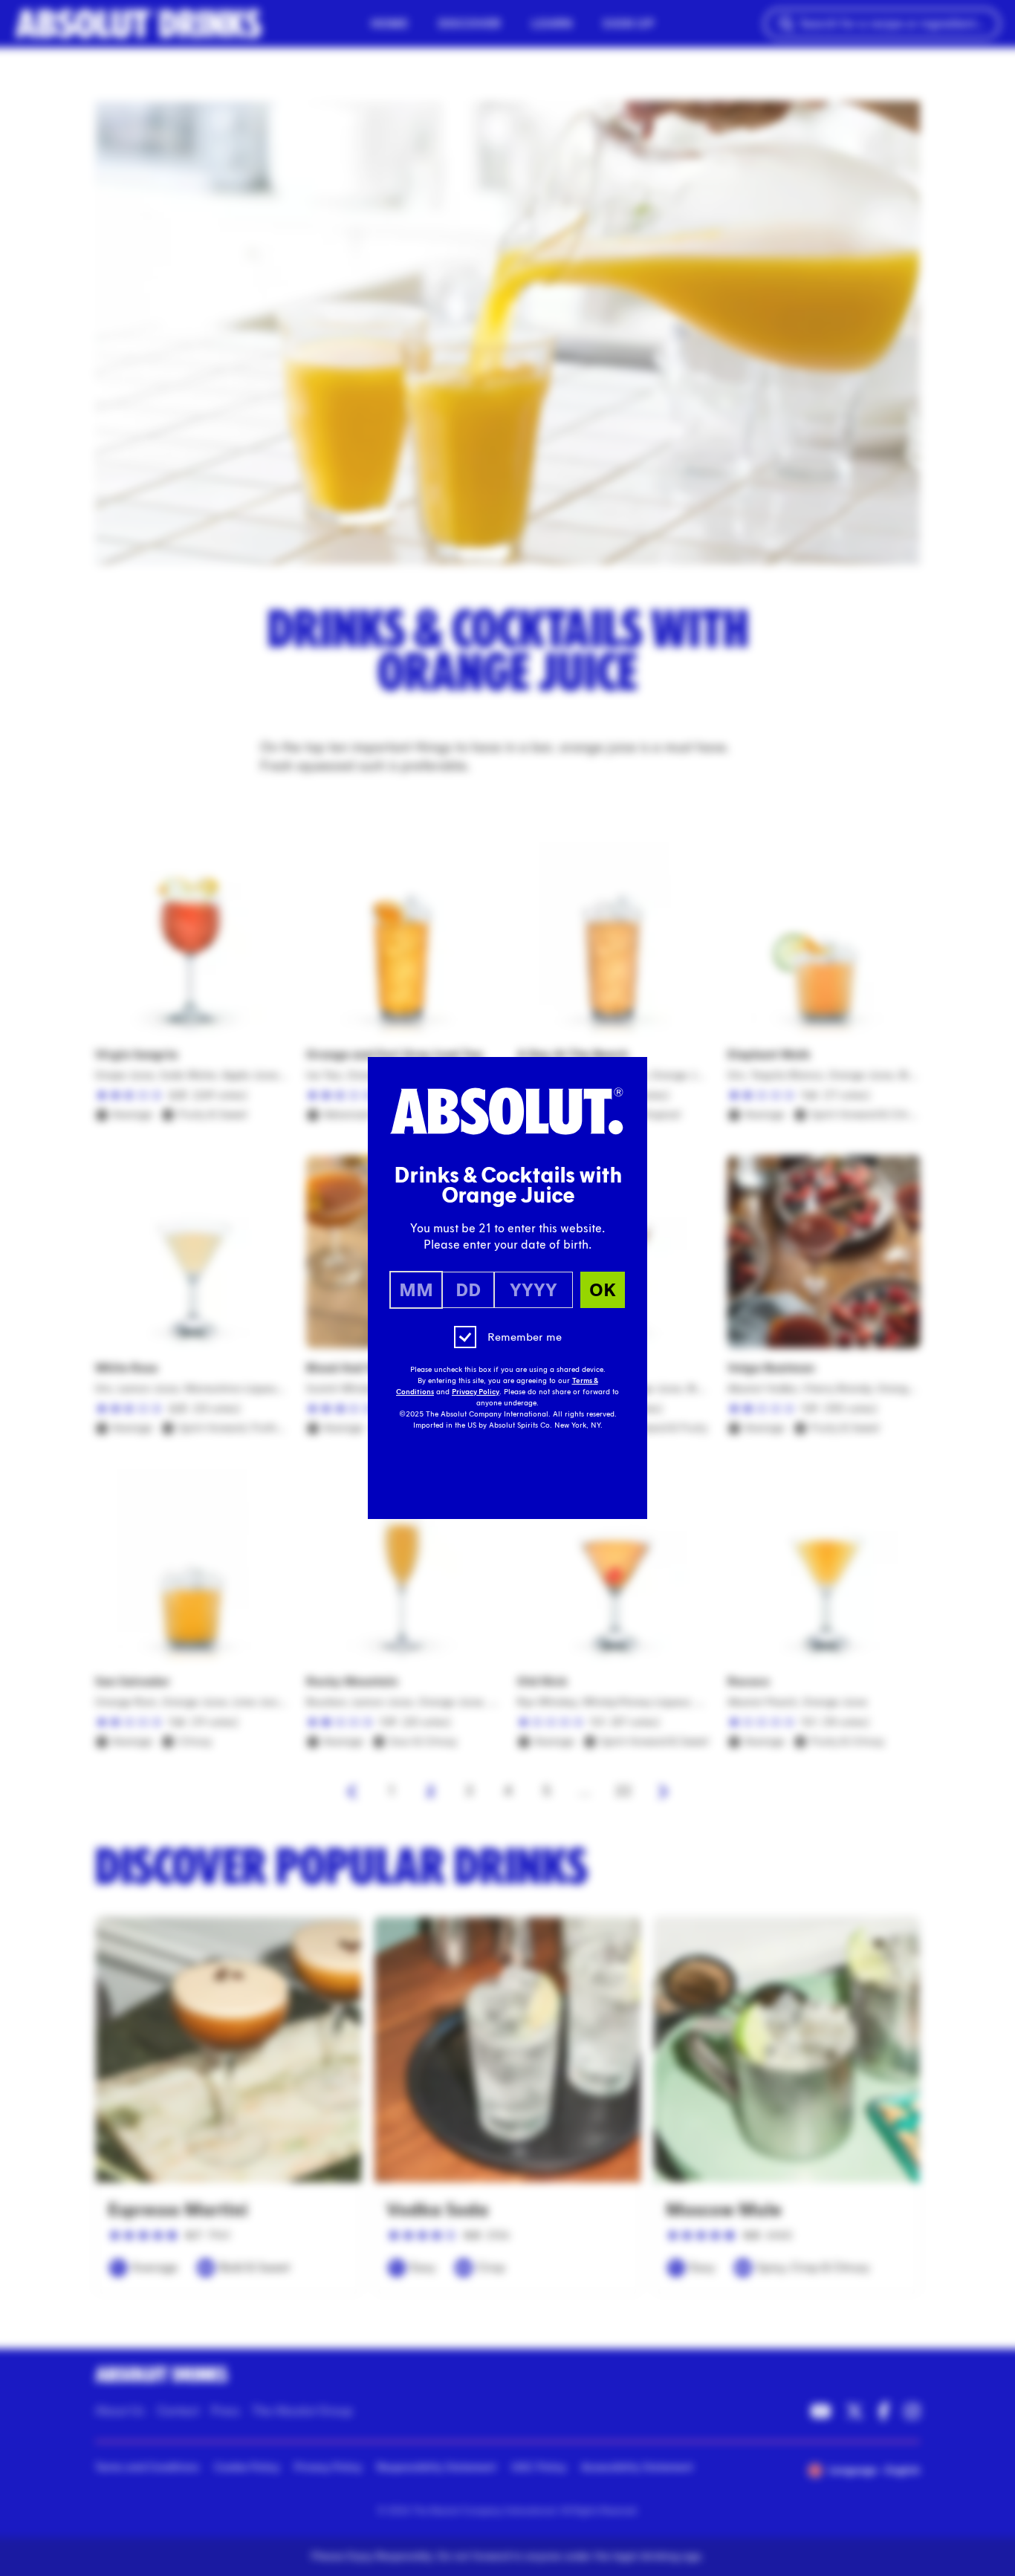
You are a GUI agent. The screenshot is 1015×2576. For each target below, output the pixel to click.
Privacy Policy (476, 1392)
